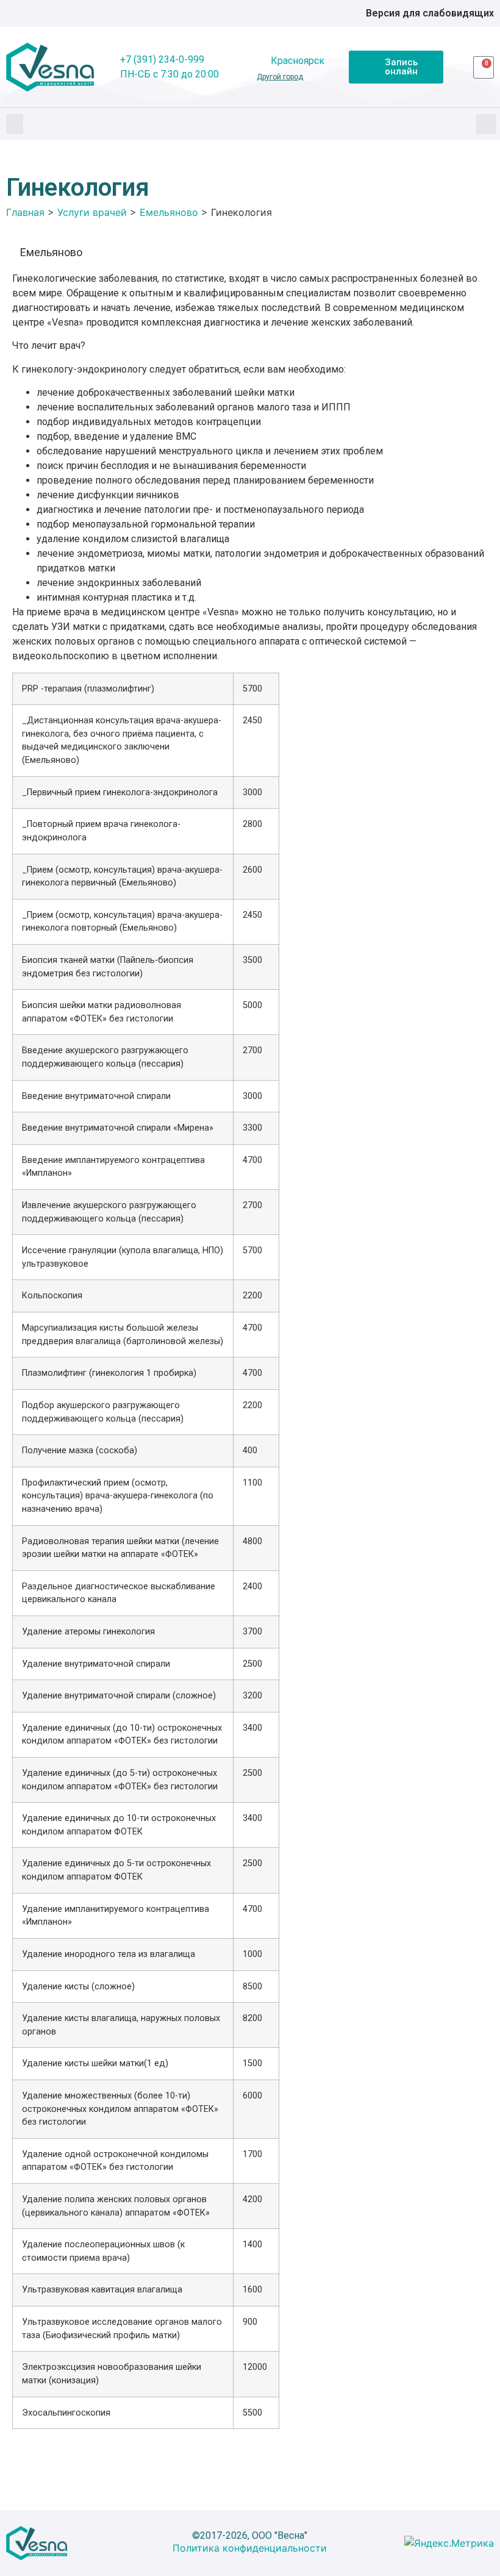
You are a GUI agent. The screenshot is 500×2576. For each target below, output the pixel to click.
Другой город (280, 77)
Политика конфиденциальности (250, 2548)
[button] (15, 124)
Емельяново (51, 252)
